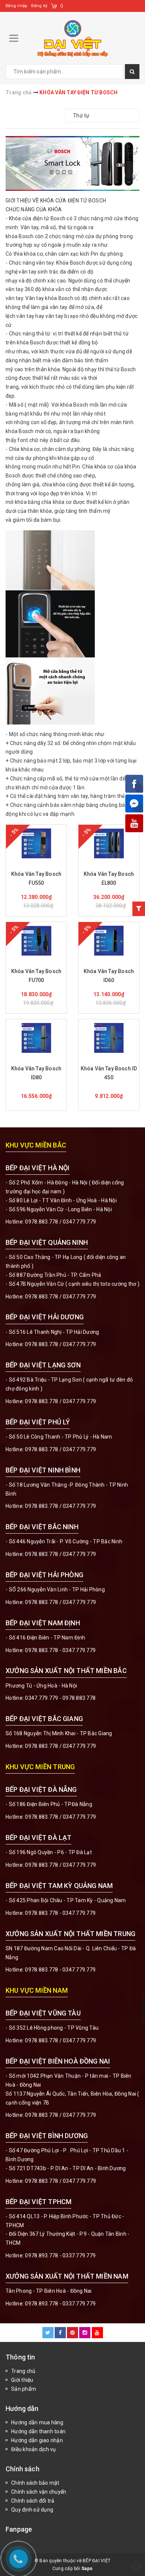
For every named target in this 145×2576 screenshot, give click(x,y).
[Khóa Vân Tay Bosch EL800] (109, 843)
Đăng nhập (17, 6)
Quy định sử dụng (32, 2510)
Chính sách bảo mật (35, 2483)
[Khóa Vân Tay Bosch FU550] (36, 843)
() (62, 6)
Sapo (87, 2569)
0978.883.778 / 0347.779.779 (60, 2040)
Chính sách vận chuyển (39, 2492)
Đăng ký (39, 6)
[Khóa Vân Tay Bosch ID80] (36, 1038)
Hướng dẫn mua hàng (37, 2422)
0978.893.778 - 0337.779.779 (60, 2255)
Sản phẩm (24, 2389)
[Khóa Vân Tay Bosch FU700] (36, 941)
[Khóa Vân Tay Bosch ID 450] (109, 1038)
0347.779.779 (79, 1222)
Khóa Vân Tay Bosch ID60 (109, 976)
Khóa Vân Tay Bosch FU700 (36, 976)
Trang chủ (23, 2371)
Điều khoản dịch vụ (34, 2449)
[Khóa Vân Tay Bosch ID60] (109, 941)
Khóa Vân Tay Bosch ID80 (36, 1073)
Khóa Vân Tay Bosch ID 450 (109, 1073)
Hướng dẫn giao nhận (37, 2440)
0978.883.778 (41, 1222)
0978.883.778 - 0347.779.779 (60, 1650)
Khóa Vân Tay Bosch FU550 (36, 878)
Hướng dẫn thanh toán (38, 2431)
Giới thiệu (22, 2380)
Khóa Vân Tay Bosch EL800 (109, 878)
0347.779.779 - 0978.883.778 (60, 1698)
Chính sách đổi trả (33, 2501)
